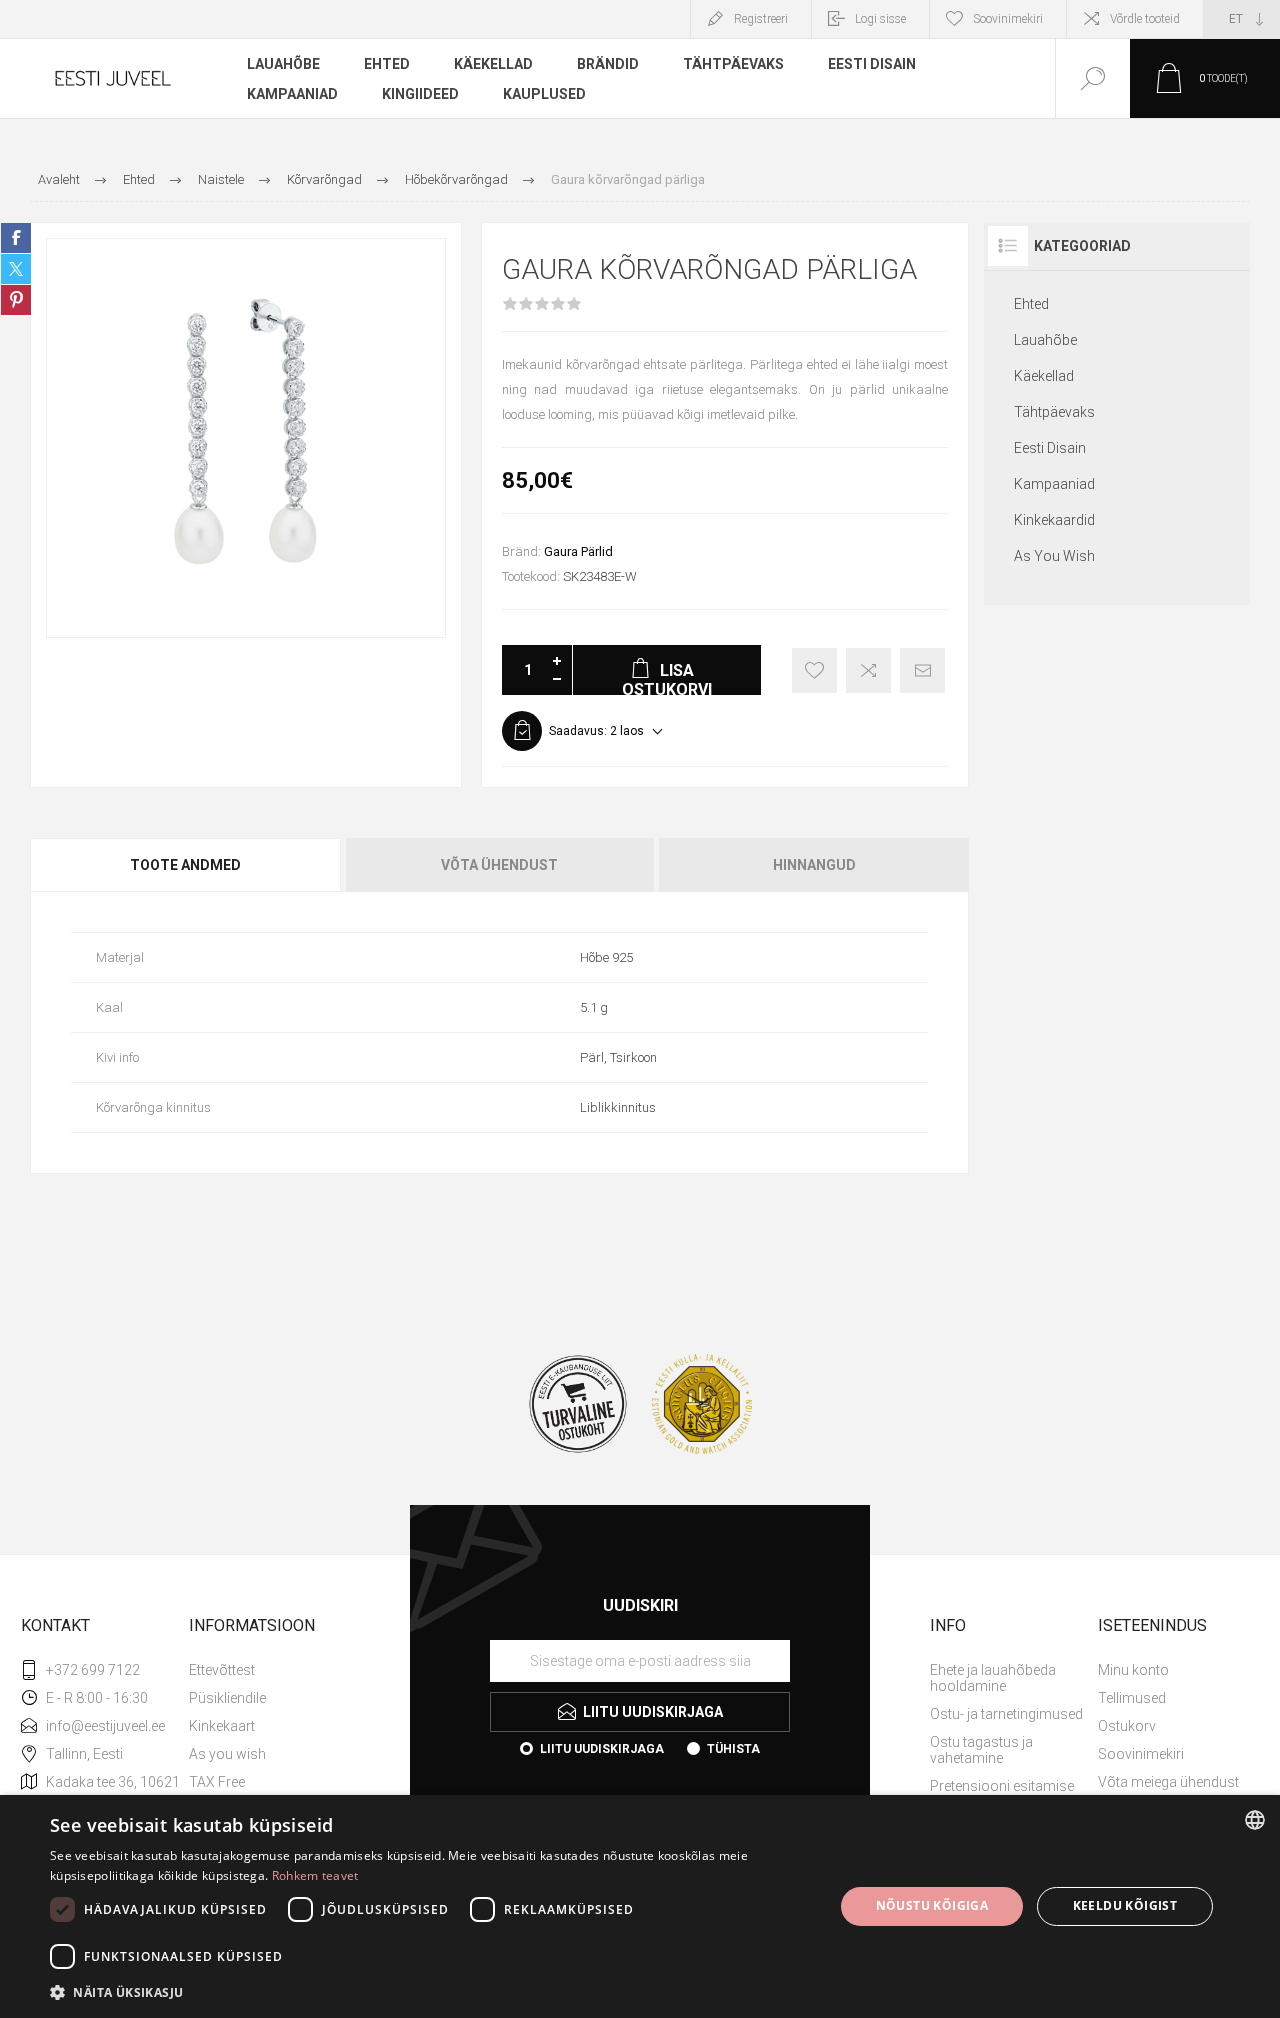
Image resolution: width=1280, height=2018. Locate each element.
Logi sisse (880, 19)
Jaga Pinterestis (16, 300)
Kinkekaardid (1054, 520)
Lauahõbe (1045, 340)
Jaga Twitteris (16, 269)
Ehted (1031, 304)
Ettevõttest (222, 1670)
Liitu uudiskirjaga (602, 1749)
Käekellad (1044, 376)
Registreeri (761, 19)
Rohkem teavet (315, 1875)
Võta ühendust (499, 865)
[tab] (186, 865)
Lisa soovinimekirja (814, 670)
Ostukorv (1127, 1726)
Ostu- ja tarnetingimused (1006, 1714)
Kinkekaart (222, 1726)
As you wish (227, 1754)
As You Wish (1054, 556)
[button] (430, 1991)
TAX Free (217, 1782)
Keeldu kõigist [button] (1125, 1905)
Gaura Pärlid (578, 551)
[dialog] (640, 1906)
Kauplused (544, 94)
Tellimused (1132, 1698)
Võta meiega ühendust (1168, 1782)
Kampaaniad (1054, 484)
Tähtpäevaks (1054, 412)
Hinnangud (814, 865)
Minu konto (1133, 1670)
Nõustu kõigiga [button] (932, 1905)
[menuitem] (271, 1670)
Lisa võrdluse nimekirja (868, 670)
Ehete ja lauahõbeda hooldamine (993, 1678)
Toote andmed (185, 865)
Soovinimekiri (1141, 1754)
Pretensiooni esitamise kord (1002, 1794)
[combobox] (1255, 1820)
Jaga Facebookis (16, 238)
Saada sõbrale (922, 670)
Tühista (733, 1749)
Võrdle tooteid (1145, 19)
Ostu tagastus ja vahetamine (981, 1750)
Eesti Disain (1050, 448)
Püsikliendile (227, 1698)
